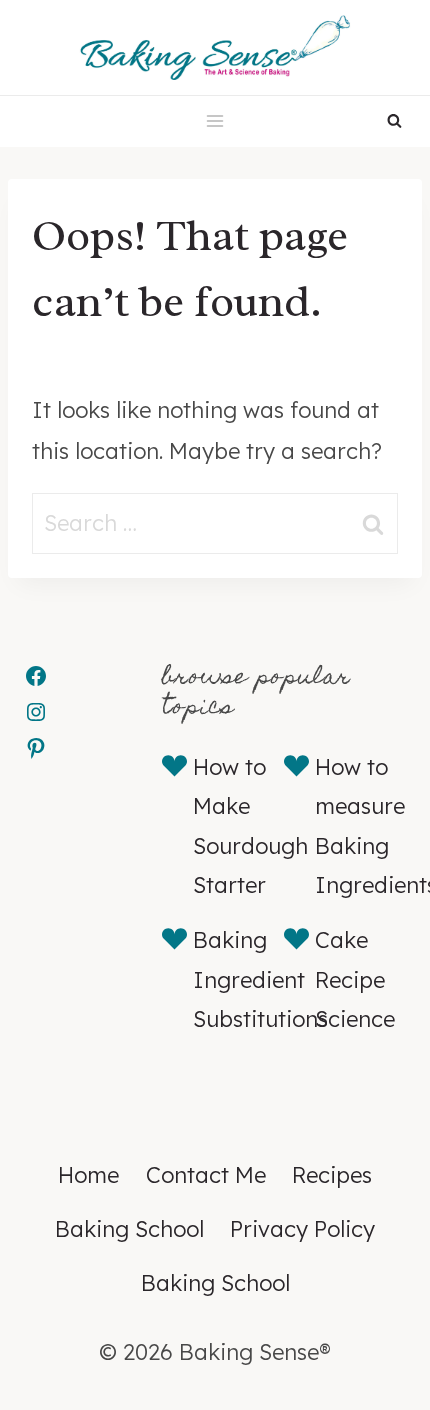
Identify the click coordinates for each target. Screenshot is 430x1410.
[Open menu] (215, 121)
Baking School (129, 1229)
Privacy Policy (302, 1229)
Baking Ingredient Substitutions (260, 979)
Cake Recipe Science (355, 979)
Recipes (332, 1175)
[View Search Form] (394, 121)
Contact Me (206, 1175)
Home (88, 1175)
